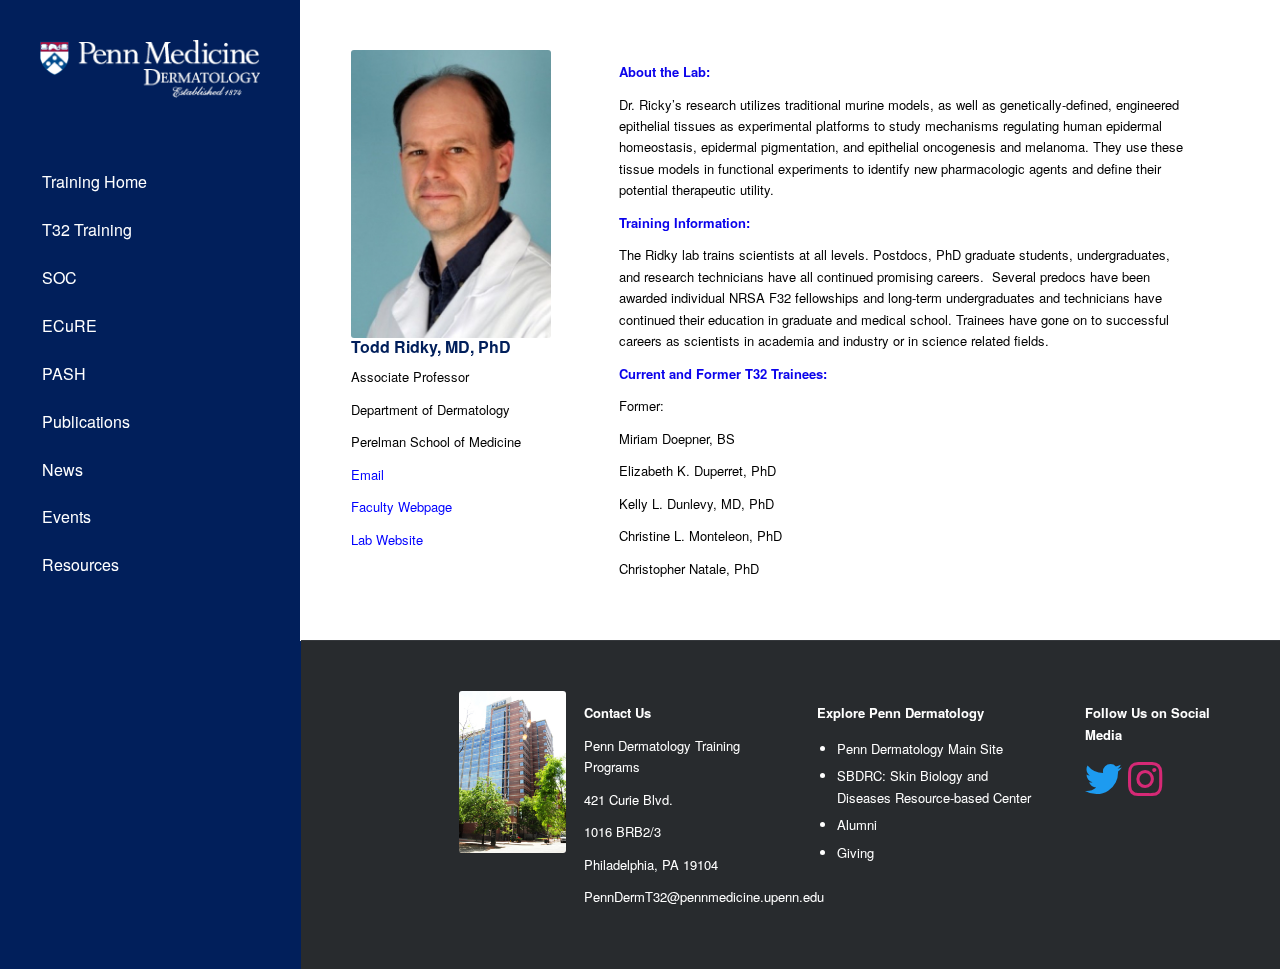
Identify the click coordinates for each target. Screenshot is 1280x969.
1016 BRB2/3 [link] (622, 831)
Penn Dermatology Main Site (920, 748)
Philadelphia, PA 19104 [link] (651, 864)
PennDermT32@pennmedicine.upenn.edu (704, 896)
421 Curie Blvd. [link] (628, 799)
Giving (855, 852)
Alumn (855, 824)
